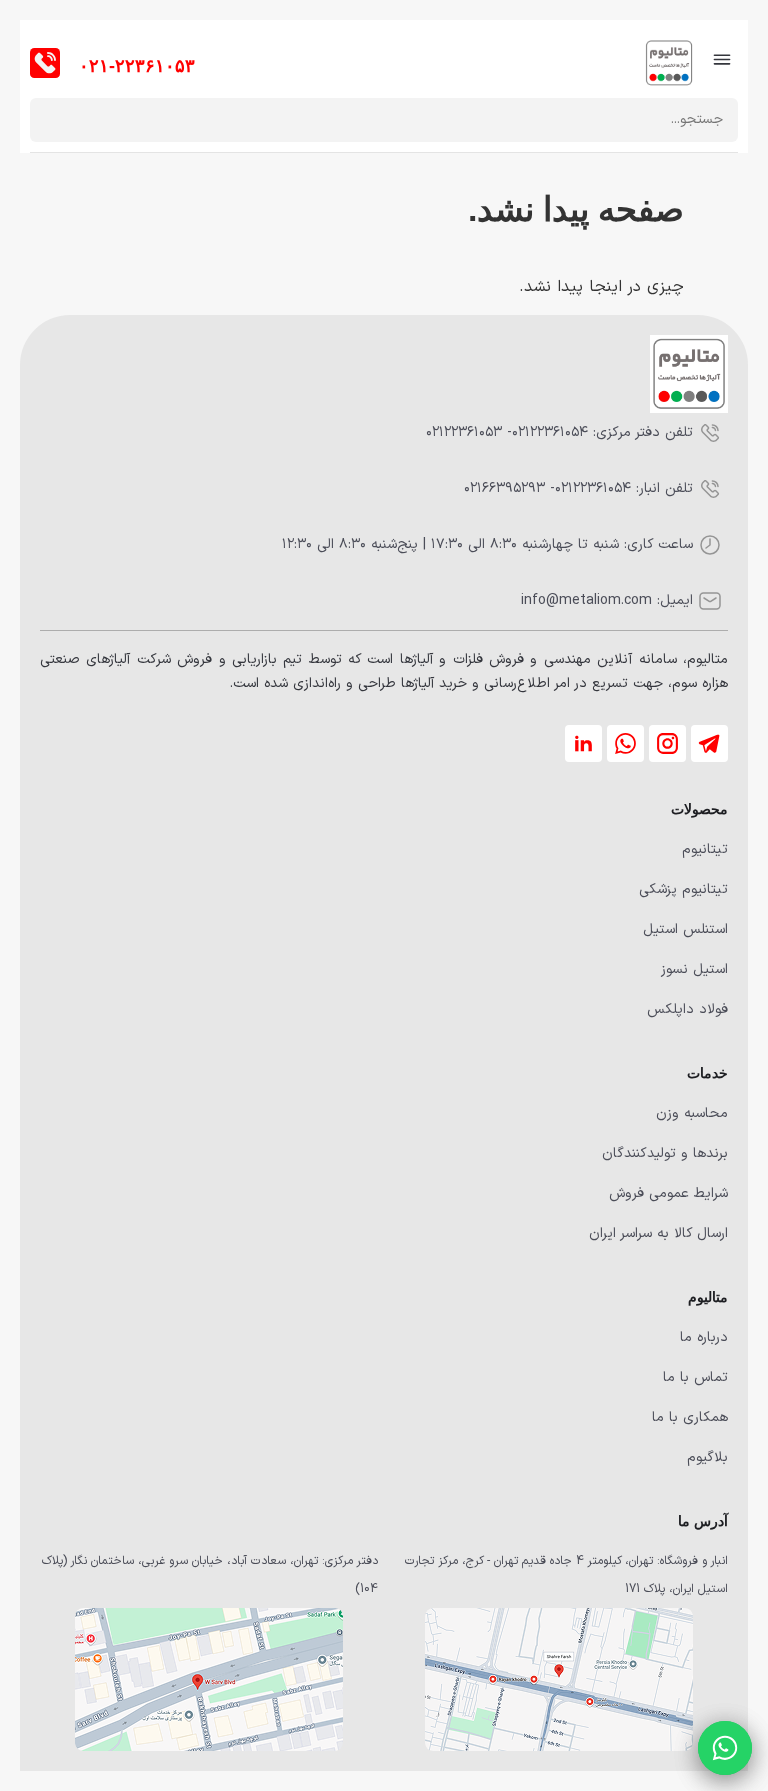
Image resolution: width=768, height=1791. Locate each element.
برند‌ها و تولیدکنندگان (665, 1153)
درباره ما (704, 1337)
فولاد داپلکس (687, 1009)
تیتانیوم (705, 849)
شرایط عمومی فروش (668, 1193)
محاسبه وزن (692, 1113)
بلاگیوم (707, 1457)
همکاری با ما (690, 1417)
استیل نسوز (694, 969)
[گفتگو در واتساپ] (725, 1748)
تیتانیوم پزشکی (683, 889)
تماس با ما (695, 1377)
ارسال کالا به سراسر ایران (658, 1233)
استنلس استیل (685, 929)
